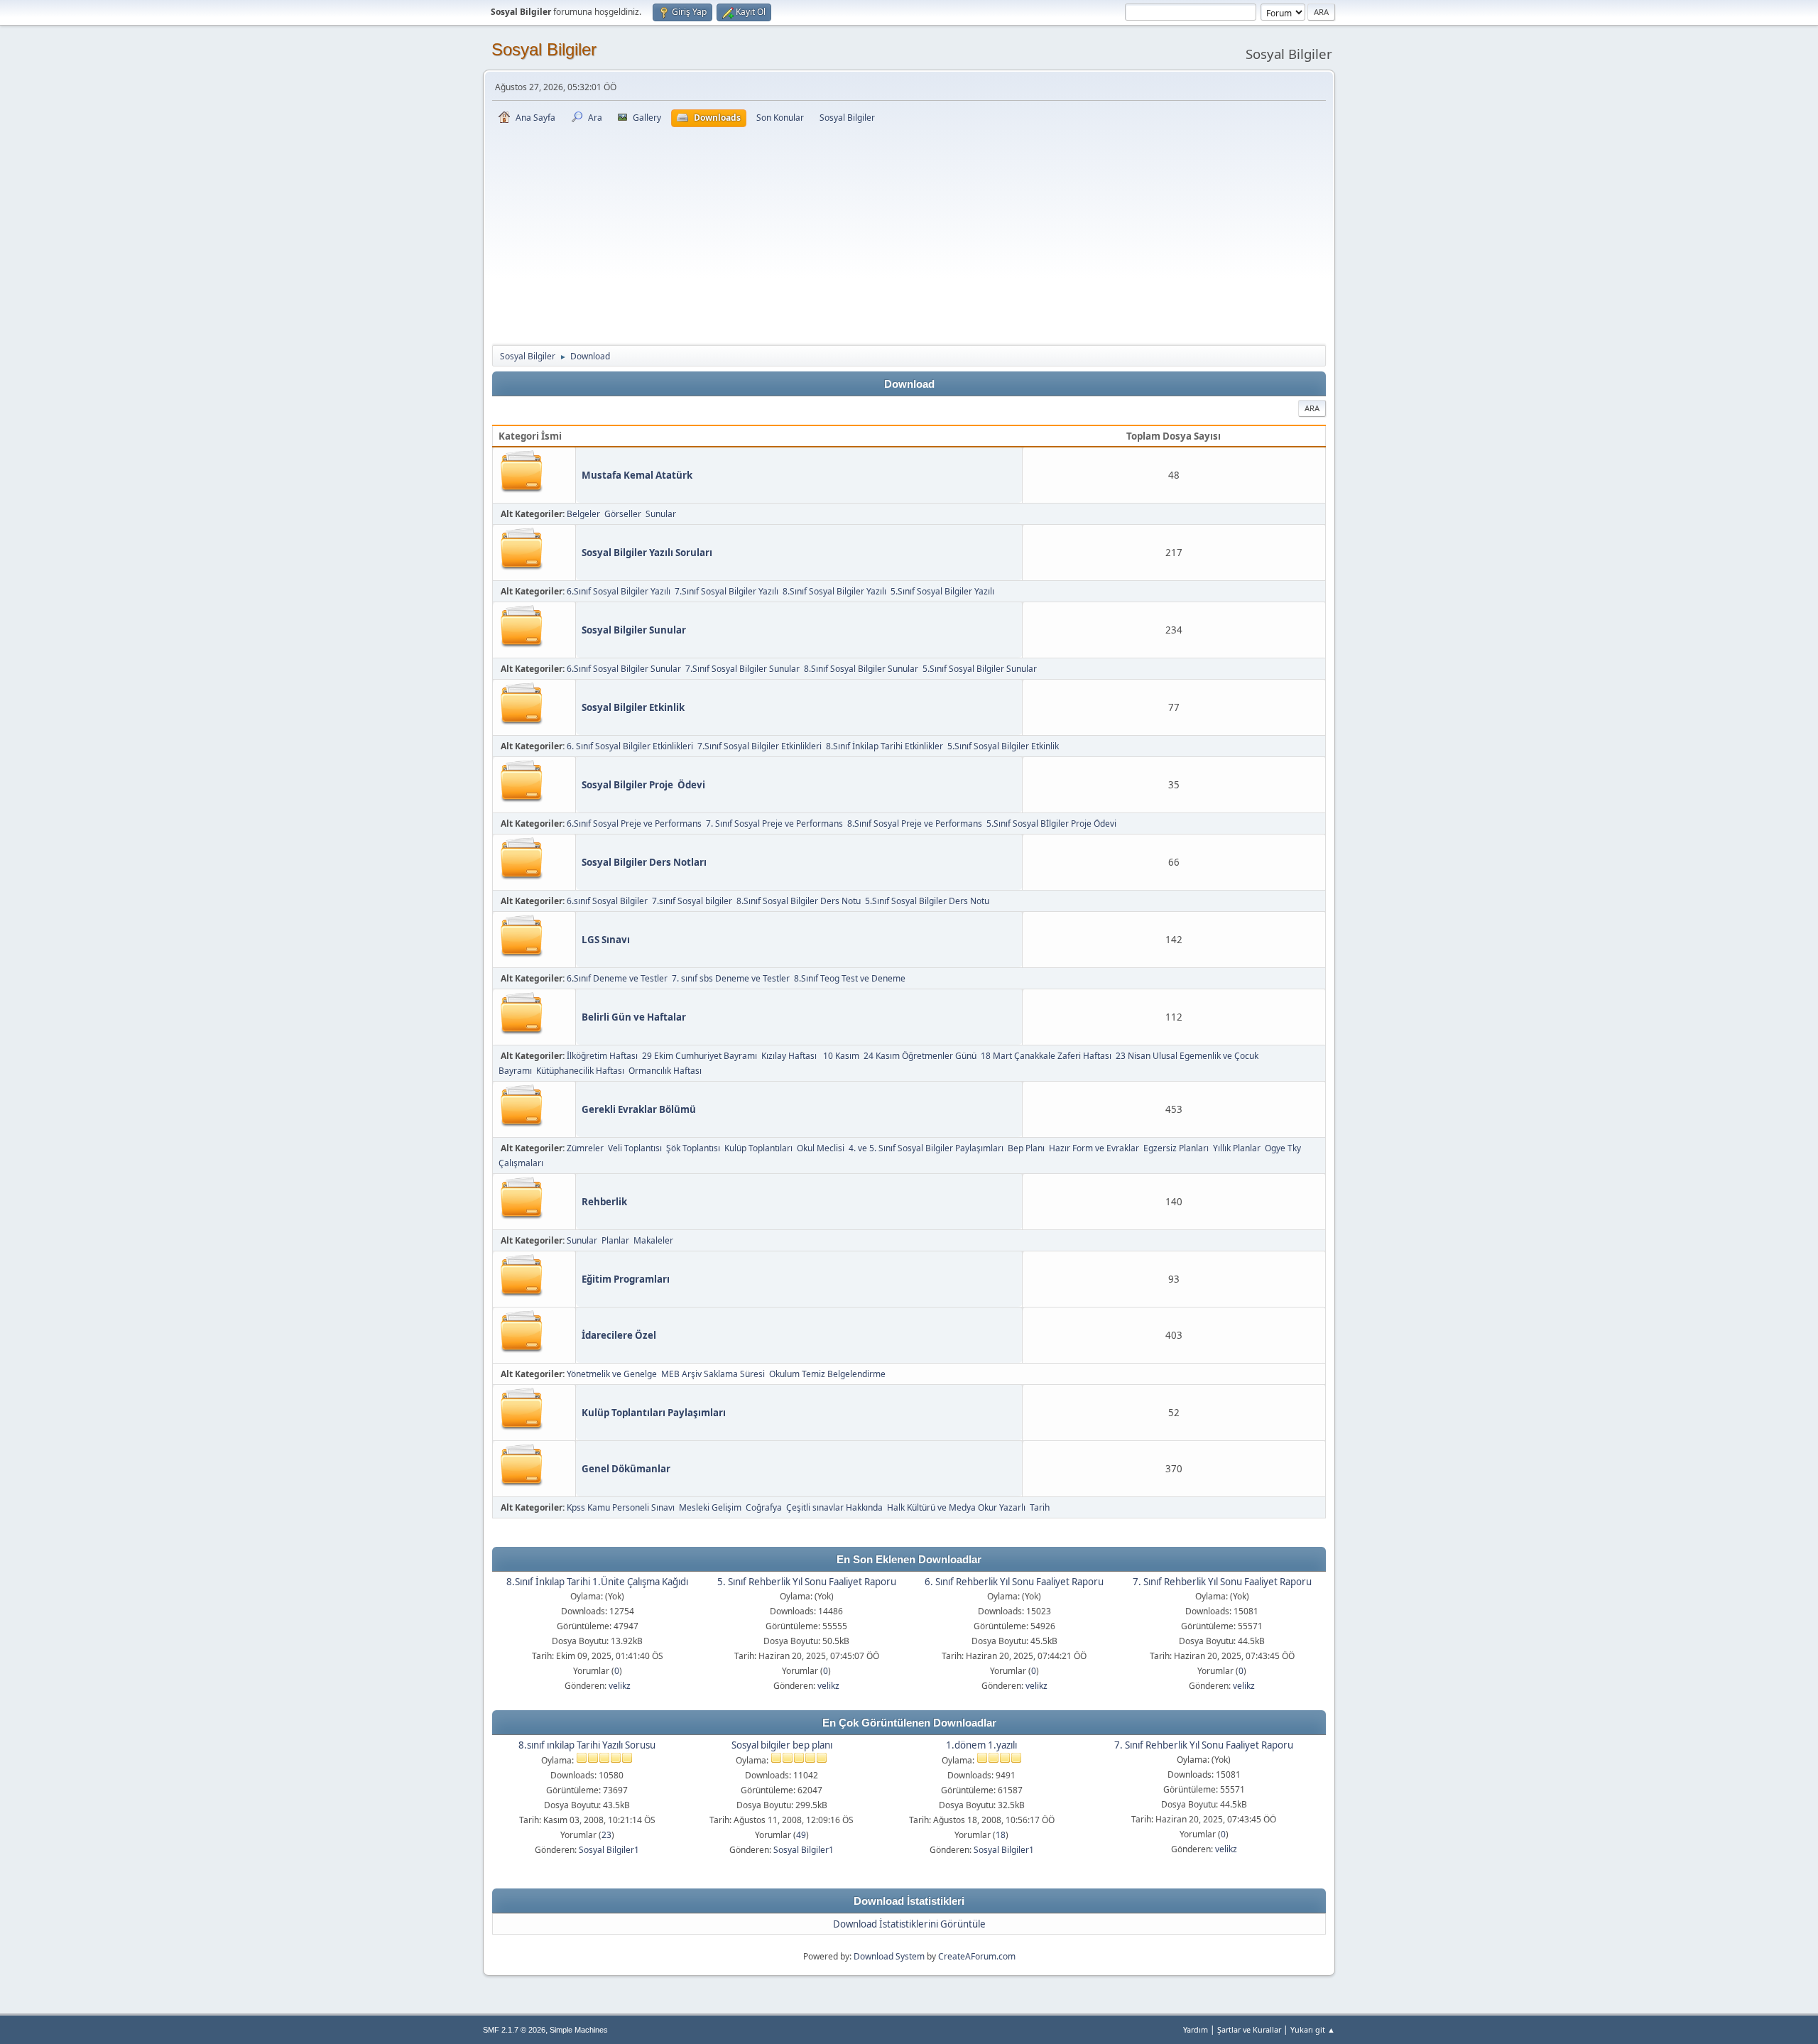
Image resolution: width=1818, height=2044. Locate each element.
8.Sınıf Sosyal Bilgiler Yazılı (834, 591)
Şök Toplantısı (693, 1148)
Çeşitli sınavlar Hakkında (834, 1507)
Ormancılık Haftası (665, 1071)
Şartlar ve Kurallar (1249, 2029)
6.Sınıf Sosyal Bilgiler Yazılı (619, 591)
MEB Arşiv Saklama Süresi (713, 1374)
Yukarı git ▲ (1313, 2029)
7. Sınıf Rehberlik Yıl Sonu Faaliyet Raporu (1222, 1582)
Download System (889, 1956)
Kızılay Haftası (790, 1056)
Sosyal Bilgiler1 (609, 1850)
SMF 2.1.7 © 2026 (514, 2030)
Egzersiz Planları (1176, 1148)
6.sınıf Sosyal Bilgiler (607, 901)
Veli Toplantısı (635, 1148)
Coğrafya (764, 1507)
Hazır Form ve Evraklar (1094, 1148)
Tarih (1040, 1507)
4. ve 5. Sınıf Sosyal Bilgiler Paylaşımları (926, 1148)
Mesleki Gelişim (710, 1507)
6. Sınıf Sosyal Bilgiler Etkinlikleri (630, 746)
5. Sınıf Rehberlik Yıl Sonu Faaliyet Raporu (807, 1582)
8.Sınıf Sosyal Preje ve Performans (915, 823)
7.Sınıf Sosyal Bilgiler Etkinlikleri (760, 746)
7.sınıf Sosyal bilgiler (692, 901)
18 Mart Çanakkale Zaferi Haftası (1046, 1056)
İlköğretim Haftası (602, 1056)
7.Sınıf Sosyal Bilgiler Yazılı (726, 591)
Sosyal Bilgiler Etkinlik (633, 707)
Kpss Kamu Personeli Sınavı (621, 1507)
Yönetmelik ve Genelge (612, 1374)
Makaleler (653, 1240)
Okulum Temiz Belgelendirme (827, 1374)
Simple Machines (579, 2030)
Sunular (661, 514)
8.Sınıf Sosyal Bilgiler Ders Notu (799, 901)
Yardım (1196, 2029)
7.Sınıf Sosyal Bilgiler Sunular (742, 669)
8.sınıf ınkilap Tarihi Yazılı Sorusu (587, 1745)
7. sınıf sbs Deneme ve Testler (731, 978)
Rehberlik (604, 1202)
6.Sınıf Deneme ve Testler (617, 978)
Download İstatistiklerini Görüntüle (909, 1924)
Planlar (615, 1240)
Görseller (623, 514)
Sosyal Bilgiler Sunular (634, 630)
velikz (620, 1686)
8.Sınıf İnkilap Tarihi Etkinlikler (884, 746)
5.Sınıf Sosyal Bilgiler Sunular (980, 669)
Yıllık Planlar (1237, 1148)
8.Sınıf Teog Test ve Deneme (850, 978)
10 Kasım (841, 1056)
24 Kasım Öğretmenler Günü (920, 1056)
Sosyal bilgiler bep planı (782, 1745)
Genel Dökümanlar (626, 1469)
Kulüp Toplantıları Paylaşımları (654, 1413)
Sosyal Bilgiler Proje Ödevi (643, 785)
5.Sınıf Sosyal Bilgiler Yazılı (942, 591)
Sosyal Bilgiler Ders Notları (644, 862)
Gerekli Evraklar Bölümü (639, 1109)
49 (801, 1835)
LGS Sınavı (606, 940)
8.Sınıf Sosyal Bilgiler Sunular (861, 669)
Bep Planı (1026, 1148)
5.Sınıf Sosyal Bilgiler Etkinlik (1003, 746)
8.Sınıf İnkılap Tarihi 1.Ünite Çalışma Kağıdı (597, 1582)
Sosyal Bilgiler (544, 49)
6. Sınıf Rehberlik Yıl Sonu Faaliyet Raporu (1014, 1582)
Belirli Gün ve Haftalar (634, 1017)
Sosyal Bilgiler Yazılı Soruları (647, 553)
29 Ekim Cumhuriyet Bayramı (700, 1056)
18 (1001, 1835)
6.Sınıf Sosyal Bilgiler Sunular (624, 669)
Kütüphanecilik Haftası (580, 1071)
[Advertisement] (909, 234)
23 (606, 1835)
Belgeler (583, 514)
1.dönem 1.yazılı (981, 1745)
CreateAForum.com (977, 1956)
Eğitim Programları (626, 1279)
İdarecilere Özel (619, 1335)
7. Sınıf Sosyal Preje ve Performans (774, 823)
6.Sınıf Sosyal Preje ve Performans (634, 823)
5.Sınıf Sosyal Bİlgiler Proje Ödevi (1051, 823)
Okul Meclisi (821, 1148)
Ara (1312, 408)
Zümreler (585, 1148)
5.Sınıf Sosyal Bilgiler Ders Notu (927, 901)
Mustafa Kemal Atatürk (637, 475)
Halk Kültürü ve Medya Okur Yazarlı (956, 1507)
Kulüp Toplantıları (758, 1148)
